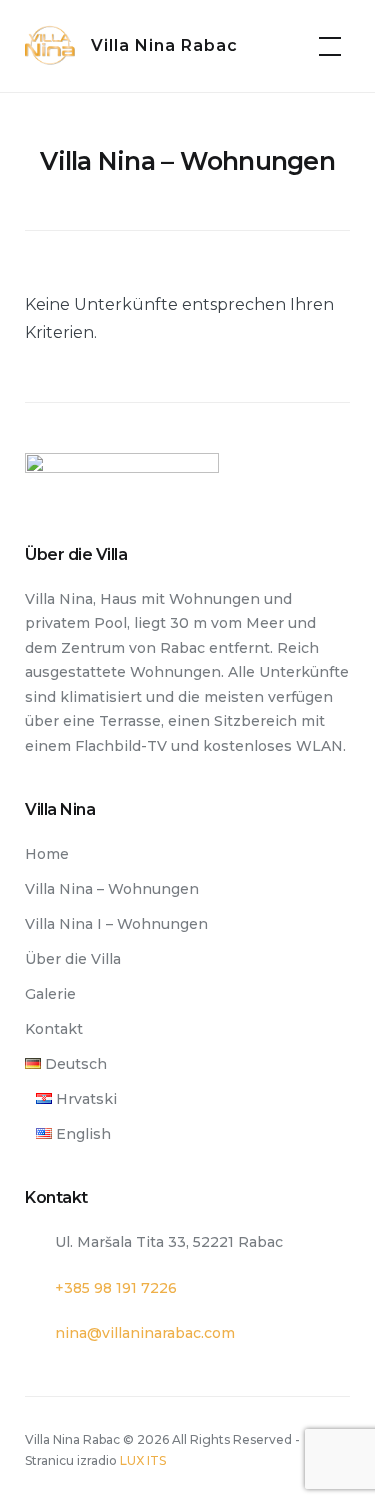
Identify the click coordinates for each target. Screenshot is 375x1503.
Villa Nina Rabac (164, 45)
